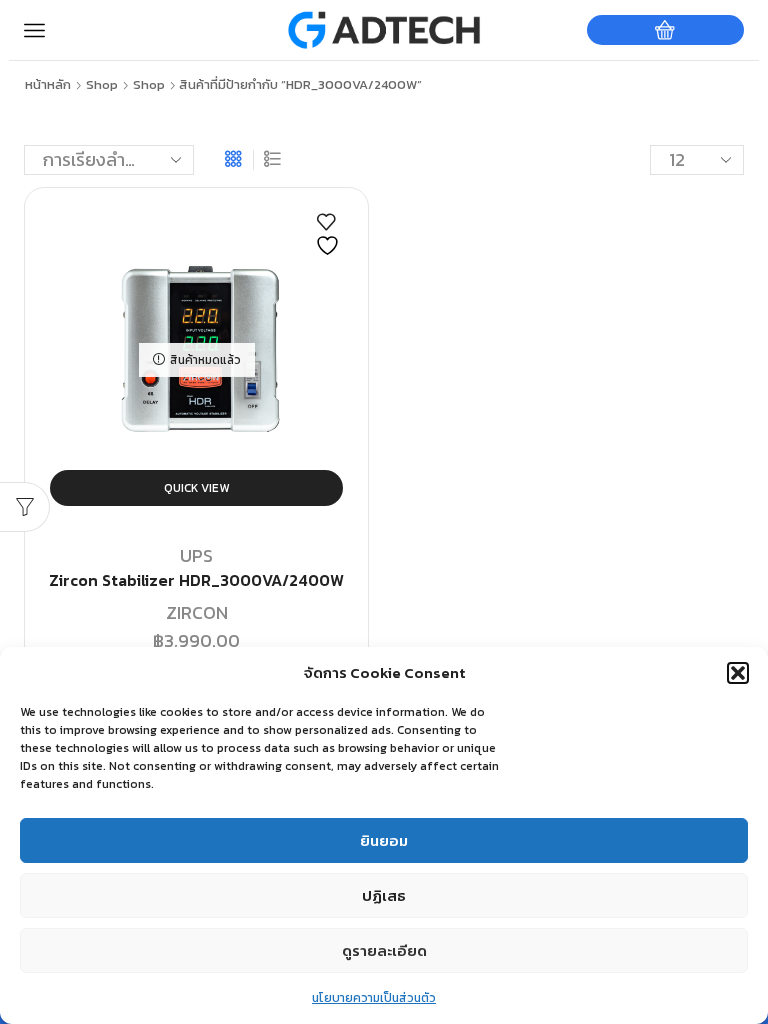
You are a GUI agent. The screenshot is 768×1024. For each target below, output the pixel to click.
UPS (196, 555)
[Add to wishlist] (330, 235)
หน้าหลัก (48, 85)
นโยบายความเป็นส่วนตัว (374, 998)
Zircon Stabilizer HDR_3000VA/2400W (196, 580)
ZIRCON (197, 612)
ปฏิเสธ (384, 895)
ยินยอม (384, 840)
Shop (102, 85)
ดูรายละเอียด (384, 950)
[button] (738, 673)
